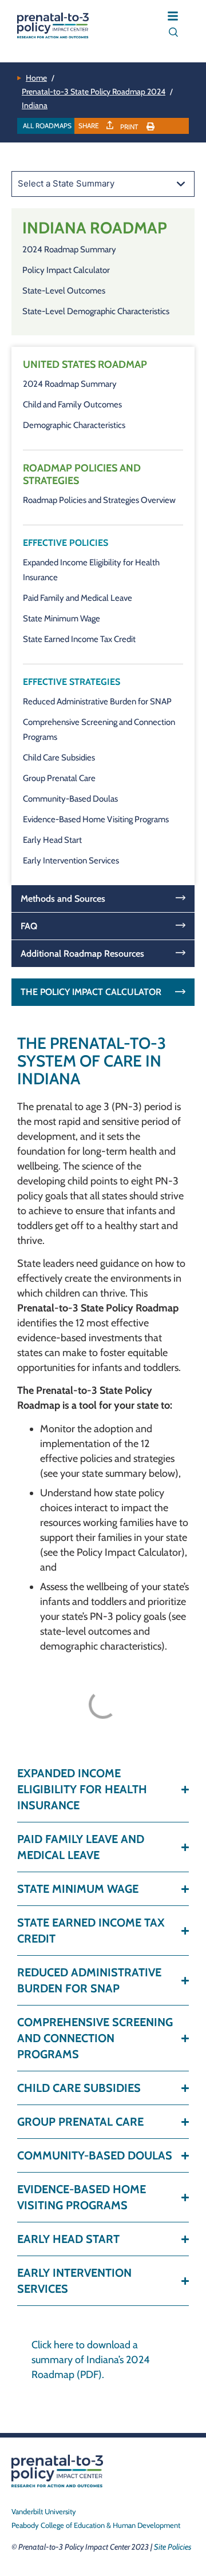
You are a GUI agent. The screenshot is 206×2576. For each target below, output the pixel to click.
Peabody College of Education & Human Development (96, 2525)
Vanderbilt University (44, 2511)
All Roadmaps (47, 126)
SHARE (90, 126)
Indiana (35, 105)
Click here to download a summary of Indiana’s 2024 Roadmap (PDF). (90, 2360)
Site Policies (173, 2547)
